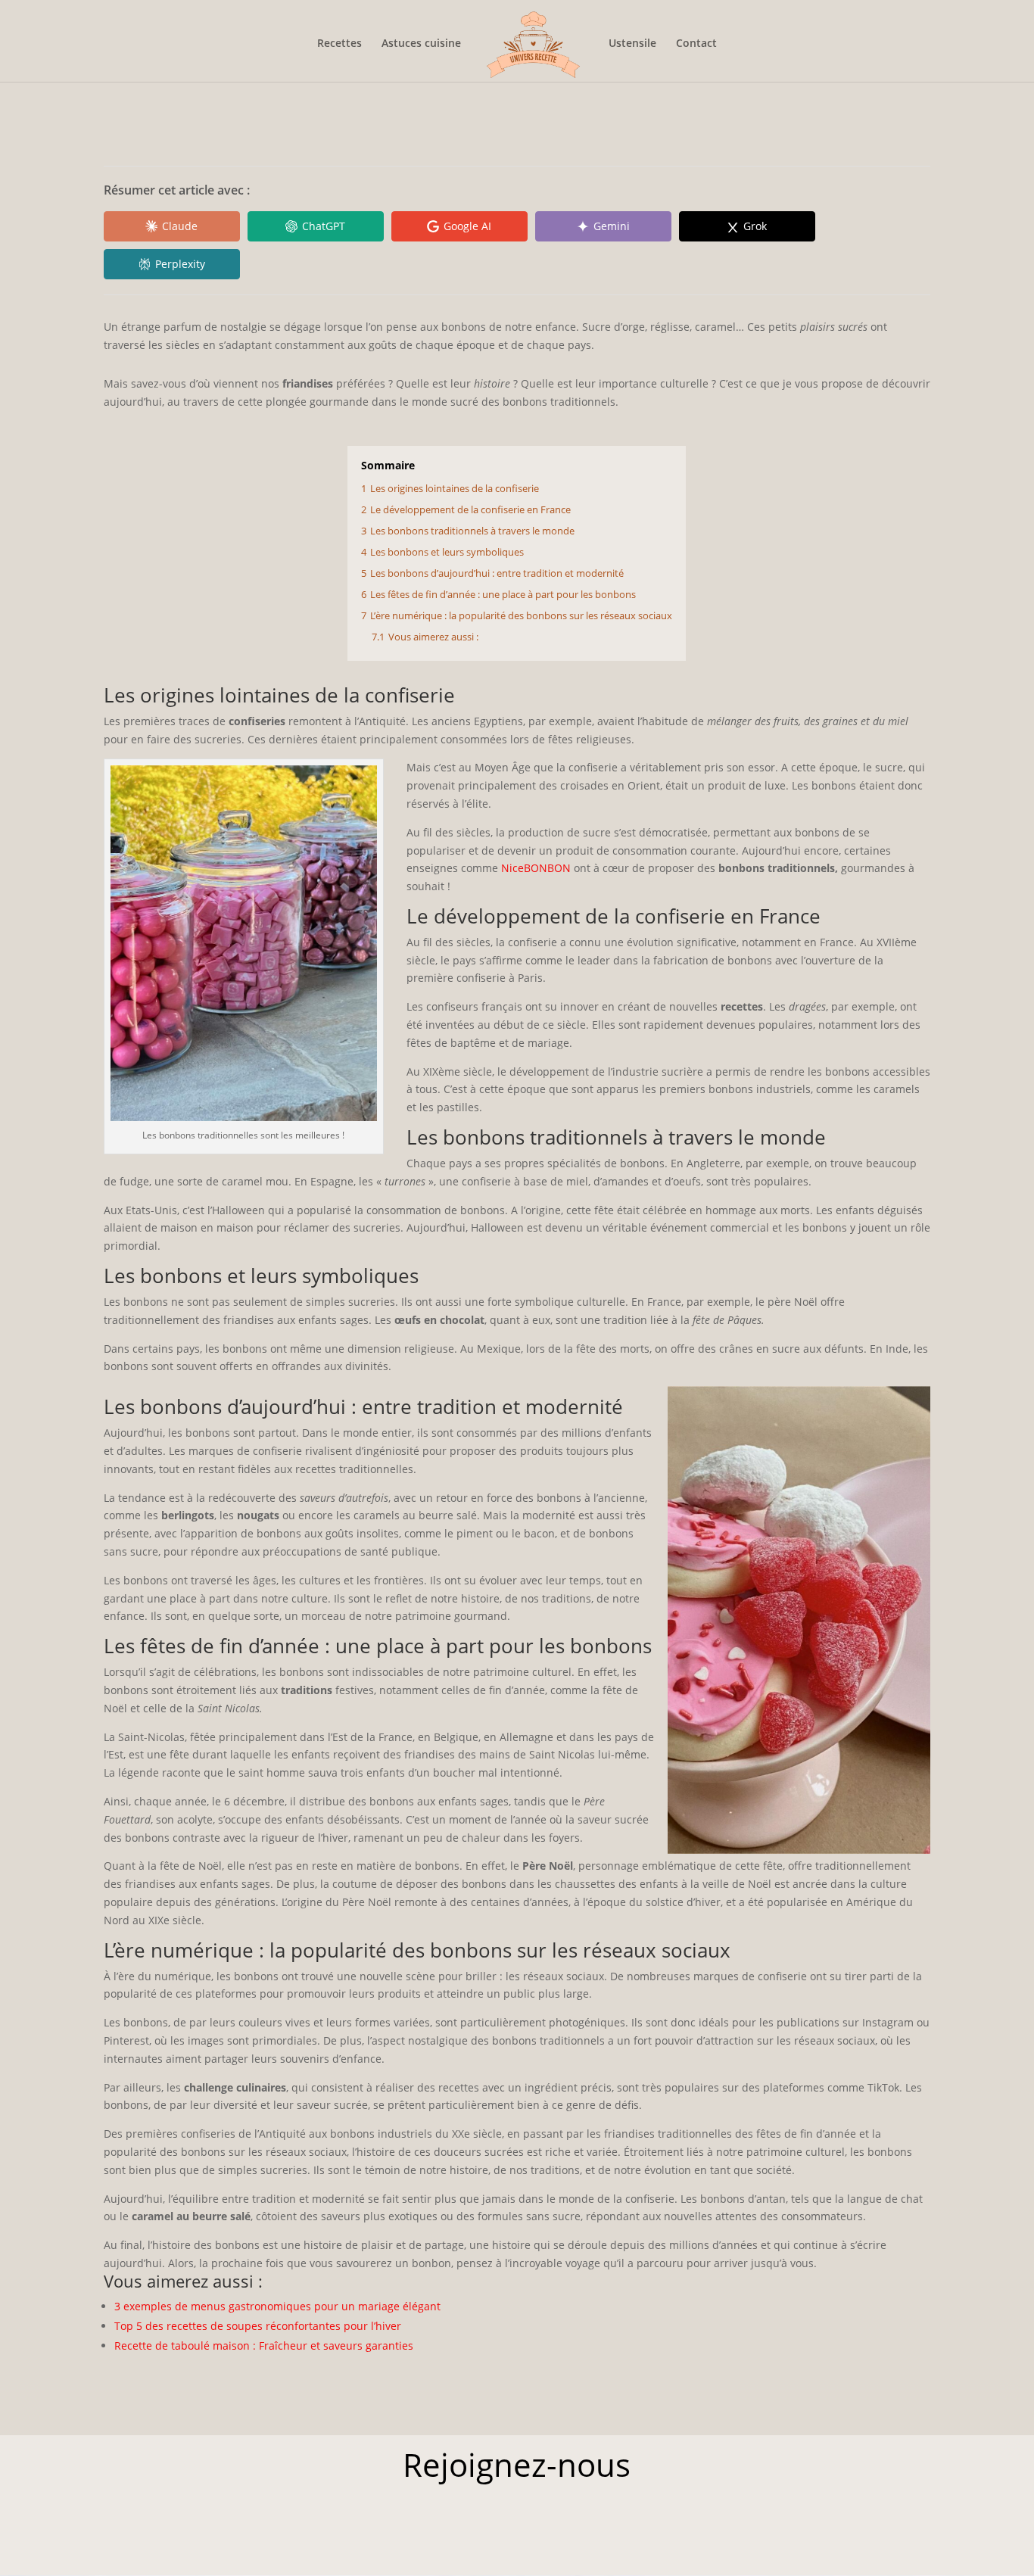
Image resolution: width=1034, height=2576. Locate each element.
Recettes (339, 44)
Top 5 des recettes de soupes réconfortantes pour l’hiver (258, 2326)
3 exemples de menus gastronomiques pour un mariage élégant (277, 2306)
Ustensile (632, 44)
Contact (696, 44)
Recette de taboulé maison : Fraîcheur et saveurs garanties (264, 2345)
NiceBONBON (534, 868)
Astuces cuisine (421, 44)
